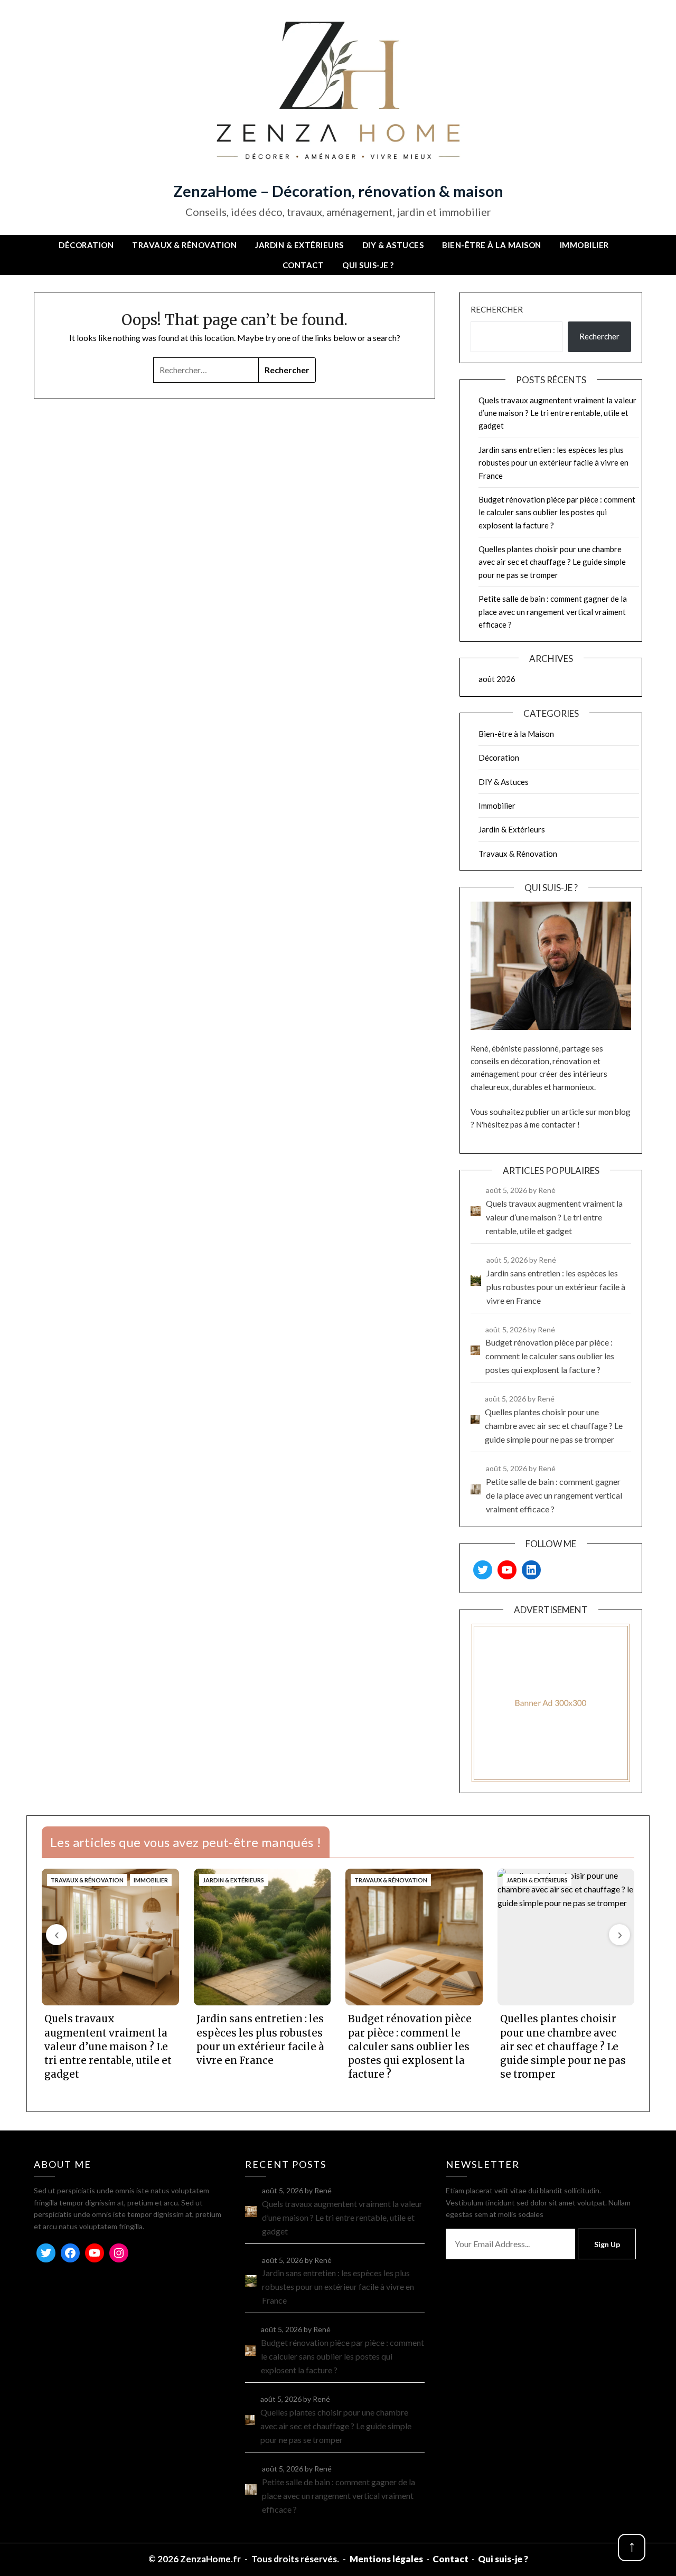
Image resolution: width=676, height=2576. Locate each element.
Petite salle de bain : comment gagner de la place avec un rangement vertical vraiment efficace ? (553, 612)
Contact (303, 265)
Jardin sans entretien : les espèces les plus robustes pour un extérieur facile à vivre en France (553, 463)
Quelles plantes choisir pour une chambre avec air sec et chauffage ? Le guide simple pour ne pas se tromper (552, 562)
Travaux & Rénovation (184, 245)
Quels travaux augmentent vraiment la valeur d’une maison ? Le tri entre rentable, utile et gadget (557, 413)
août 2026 (497, 679)
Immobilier (584, 245)
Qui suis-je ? (368, 265)
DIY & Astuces (393, 245)
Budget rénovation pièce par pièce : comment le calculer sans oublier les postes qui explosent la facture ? (557, 512)
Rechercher (497, 309)
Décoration (86, 245)
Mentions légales (386, 2559)
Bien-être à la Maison (492, 245)
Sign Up (607, 2244)
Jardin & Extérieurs (299, 245)
